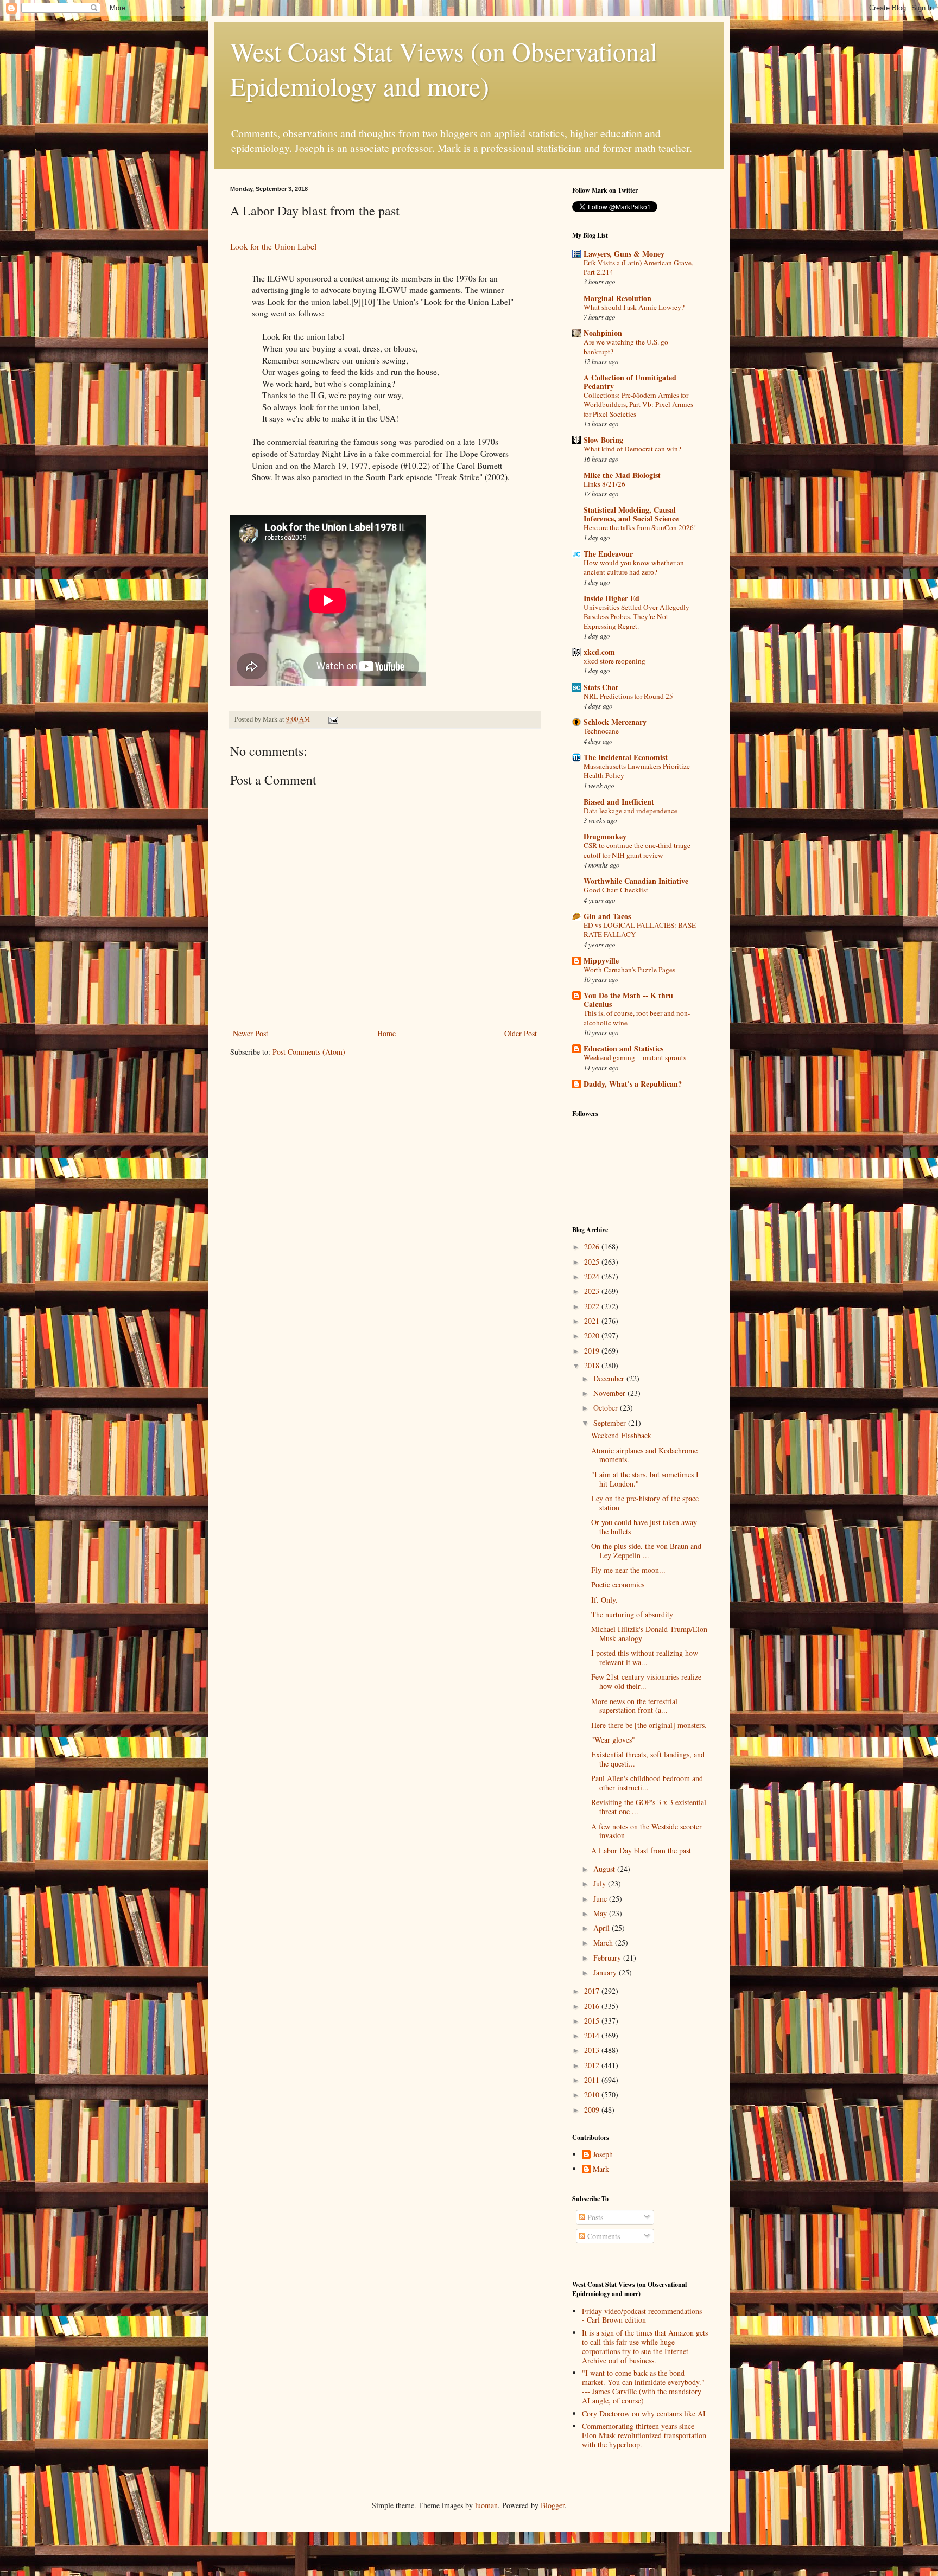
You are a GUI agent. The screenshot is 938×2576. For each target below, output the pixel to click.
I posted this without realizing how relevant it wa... (645, 1657)
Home (386, 1033)
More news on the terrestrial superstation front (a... (634, 1706)
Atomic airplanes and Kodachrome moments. (644, 1455)
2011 (593, 2080)
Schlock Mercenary (615, 722)
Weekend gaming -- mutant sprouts (635, 1057)
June (601, 1899)
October (607, 1408)
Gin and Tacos (607, 916)
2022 (593, 1306)
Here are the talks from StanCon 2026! (640, 527)
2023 (593, 1291)
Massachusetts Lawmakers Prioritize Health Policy (637, 771)
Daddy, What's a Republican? (633, 1084)
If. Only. (604, 1600)
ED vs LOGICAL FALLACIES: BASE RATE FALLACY (640, 930)
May (601, 1913)
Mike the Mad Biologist (622, 475)
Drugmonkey (605, 836)
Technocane (601, 731)
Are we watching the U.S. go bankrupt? (626, 346)
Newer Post (251, 1033)
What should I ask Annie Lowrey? (634, 307)
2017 (593, 1991)
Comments (603, 2236)
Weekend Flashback (621, 1435)
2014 (593, 2035)
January (606, 1972)
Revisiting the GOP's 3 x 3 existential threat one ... (649, 1807)
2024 (593, 1276)
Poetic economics (618, 1585)
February (608, 1958)
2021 (593, 1321)
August (605, 1869)
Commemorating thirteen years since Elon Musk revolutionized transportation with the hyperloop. (644, 2435)
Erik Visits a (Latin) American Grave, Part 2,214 (638, 267)
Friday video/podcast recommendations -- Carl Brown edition (644, 2316)
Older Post (521, 1033)
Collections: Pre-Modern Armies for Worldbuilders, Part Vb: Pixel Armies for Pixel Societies (638, 404)
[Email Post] (332, 719)
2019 (593, 1351)
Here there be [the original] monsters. (649, 1725)
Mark (601, 2169)
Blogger (553, 2505)
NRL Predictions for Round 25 (628, 696)
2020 (593, 1335)
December (610, 1378)
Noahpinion (603, 333)
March (604, 1943)
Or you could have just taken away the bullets (644, 1527)
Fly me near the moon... (628, 1570)
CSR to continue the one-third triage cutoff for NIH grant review (637, 850)
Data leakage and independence (630, 811)
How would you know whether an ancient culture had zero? (634, 567)
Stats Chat (601, 687)
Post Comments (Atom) (309, 1052)
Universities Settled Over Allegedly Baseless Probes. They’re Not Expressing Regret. (636, 617)
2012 (593, 2065)
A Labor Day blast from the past (641, 1850)
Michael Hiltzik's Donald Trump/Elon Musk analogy (649, 1634)
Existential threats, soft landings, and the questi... (648, 1759)
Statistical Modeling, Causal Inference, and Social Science (631, 514)
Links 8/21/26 (604, 484)
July (601, 1883)
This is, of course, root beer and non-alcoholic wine (637, 1018)
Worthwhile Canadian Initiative (636, 881)
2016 (593, 2006)
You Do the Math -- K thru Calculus (628, 1000)
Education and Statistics (623, 1048)
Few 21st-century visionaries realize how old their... (646, 1681)
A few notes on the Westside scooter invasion (647, 1831)
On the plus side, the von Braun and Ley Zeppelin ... (646, 1551)
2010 (593, 2094)
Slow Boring (603, 440)
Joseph (603, 2155)
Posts (594, 2217)
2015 (593, 2021)
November (610, 1393)
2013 (593, 2050)
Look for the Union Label (273, 246)
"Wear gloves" (613, 1740)
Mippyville (601, 961)
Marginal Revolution (617, 298)
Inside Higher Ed (611, 598)
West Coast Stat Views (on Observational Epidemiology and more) (444, 68)
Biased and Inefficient (619, 802)
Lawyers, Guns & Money (624, 254)
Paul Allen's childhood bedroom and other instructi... (647, 1783)
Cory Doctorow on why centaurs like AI (644, 2414)
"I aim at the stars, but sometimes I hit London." (645, 1479)
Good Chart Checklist (616, 890)
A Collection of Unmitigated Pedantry (630, 382)
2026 (593, 1246)
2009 (593, 2110)
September (611, 1423)
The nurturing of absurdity (632, 1614)
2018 (593, 1365)
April (603, 1928)
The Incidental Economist (626, 757)
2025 (593, 1262)
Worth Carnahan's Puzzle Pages (629, 970)
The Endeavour (608, 554)
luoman (486, 2505)
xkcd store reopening (614, 661)
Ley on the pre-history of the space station (645, 1503)
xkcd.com (599, 652)
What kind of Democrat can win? (632, 449)
